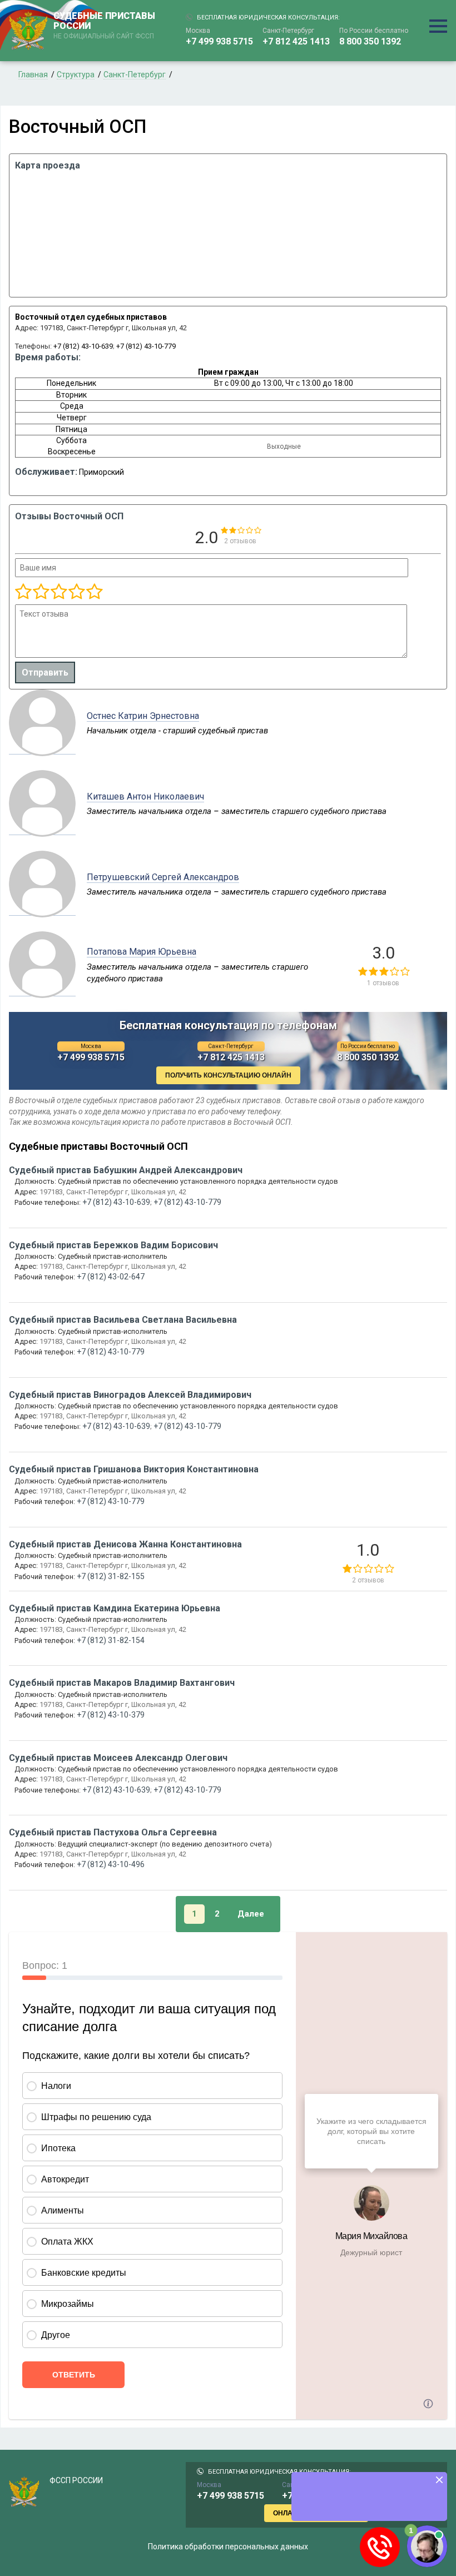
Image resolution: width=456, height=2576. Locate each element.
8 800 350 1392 (370, 41)
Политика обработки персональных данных (228, 2547)
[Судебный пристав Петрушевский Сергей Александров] (42, 910)
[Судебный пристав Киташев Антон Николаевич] (42, 829)
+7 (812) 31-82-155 (111, 1576)
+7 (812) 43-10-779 (146, 346)
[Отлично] (76, 592)
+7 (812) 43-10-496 (111, 1864)
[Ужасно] (23, 592)
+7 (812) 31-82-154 (111, 1640)
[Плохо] (41, 592)
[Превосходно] (94, 592)
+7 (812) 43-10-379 (111, 1715)
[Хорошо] (58, 592)
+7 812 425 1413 (296, 41)
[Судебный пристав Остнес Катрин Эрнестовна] (42, 748)
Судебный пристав (126, 1170)
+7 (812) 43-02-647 (111, 1277)
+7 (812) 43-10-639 (83, 346)
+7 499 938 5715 (219, 41)
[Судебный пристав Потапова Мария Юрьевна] (42, 990)
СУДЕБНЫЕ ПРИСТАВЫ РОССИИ (104, 26)
